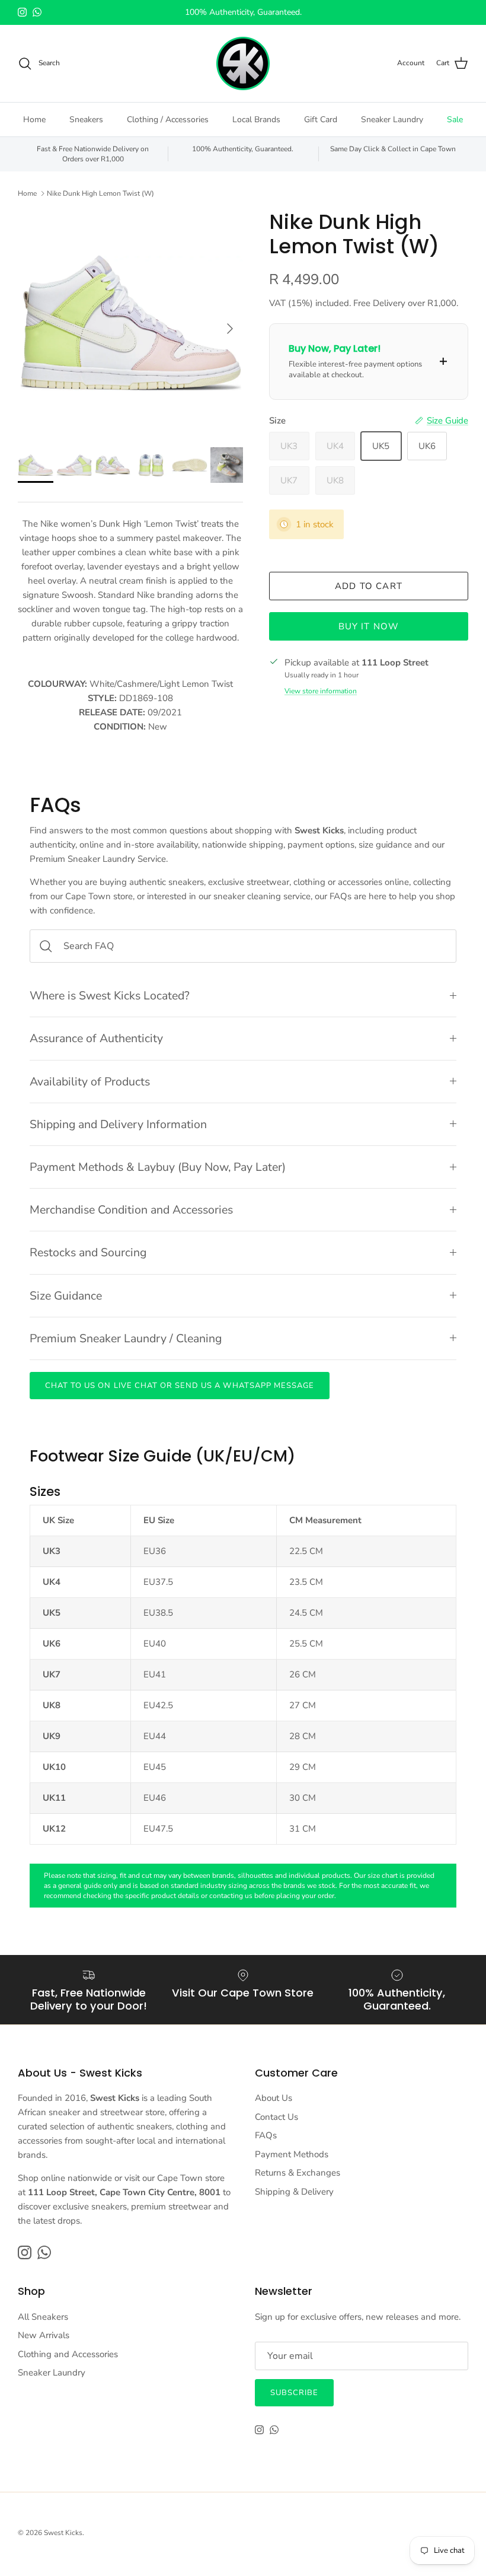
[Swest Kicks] (243, 63)
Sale (455, 120)
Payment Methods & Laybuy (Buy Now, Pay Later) (158, 1167)
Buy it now (369, 626)
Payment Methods (292, 2154)
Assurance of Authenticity (96, 1038)
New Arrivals (44, 2335)
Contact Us (276, 2117)
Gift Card (321, 120)
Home (34, 120)
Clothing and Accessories (68, 2354)
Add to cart (369, 586)
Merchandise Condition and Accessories (131, 1210)
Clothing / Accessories (168, 120)
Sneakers (86, 120)
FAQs (266, 2135)
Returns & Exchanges (298, 2173)
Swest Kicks (63, 2533)
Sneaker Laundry (392, 120)
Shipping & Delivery (294, 2192)
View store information (321, 691)
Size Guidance (66, 1296)
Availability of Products (90, 1082)
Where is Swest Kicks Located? (110, 996)
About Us (274, 2098)
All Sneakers (43, 2317)
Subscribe (294, 2393)
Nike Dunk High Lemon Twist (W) (100, 193)
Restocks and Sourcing (88, 1252)
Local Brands (256, 120)
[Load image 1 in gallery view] (130, 323)
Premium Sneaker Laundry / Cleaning (126, 1338)
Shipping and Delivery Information (118, 1124)
